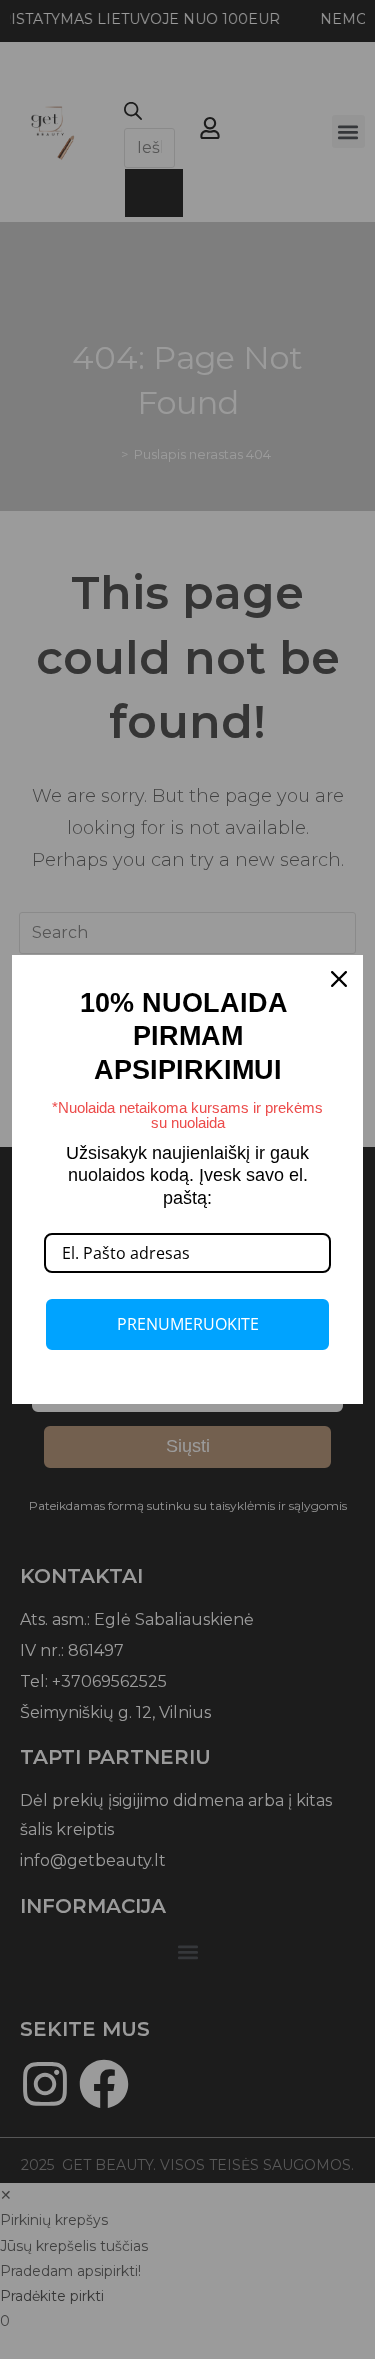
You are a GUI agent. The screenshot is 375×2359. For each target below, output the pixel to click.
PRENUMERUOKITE (188, 1324)
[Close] (339, 979)
